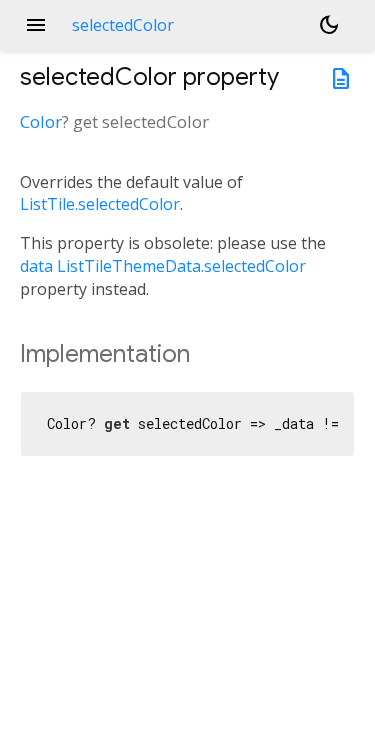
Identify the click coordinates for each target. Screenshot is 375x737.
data (36, 266)
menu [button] (36, 25)
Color (41, 121)
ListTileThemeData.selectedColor (181, 266)
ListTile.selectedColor (100, 204)
